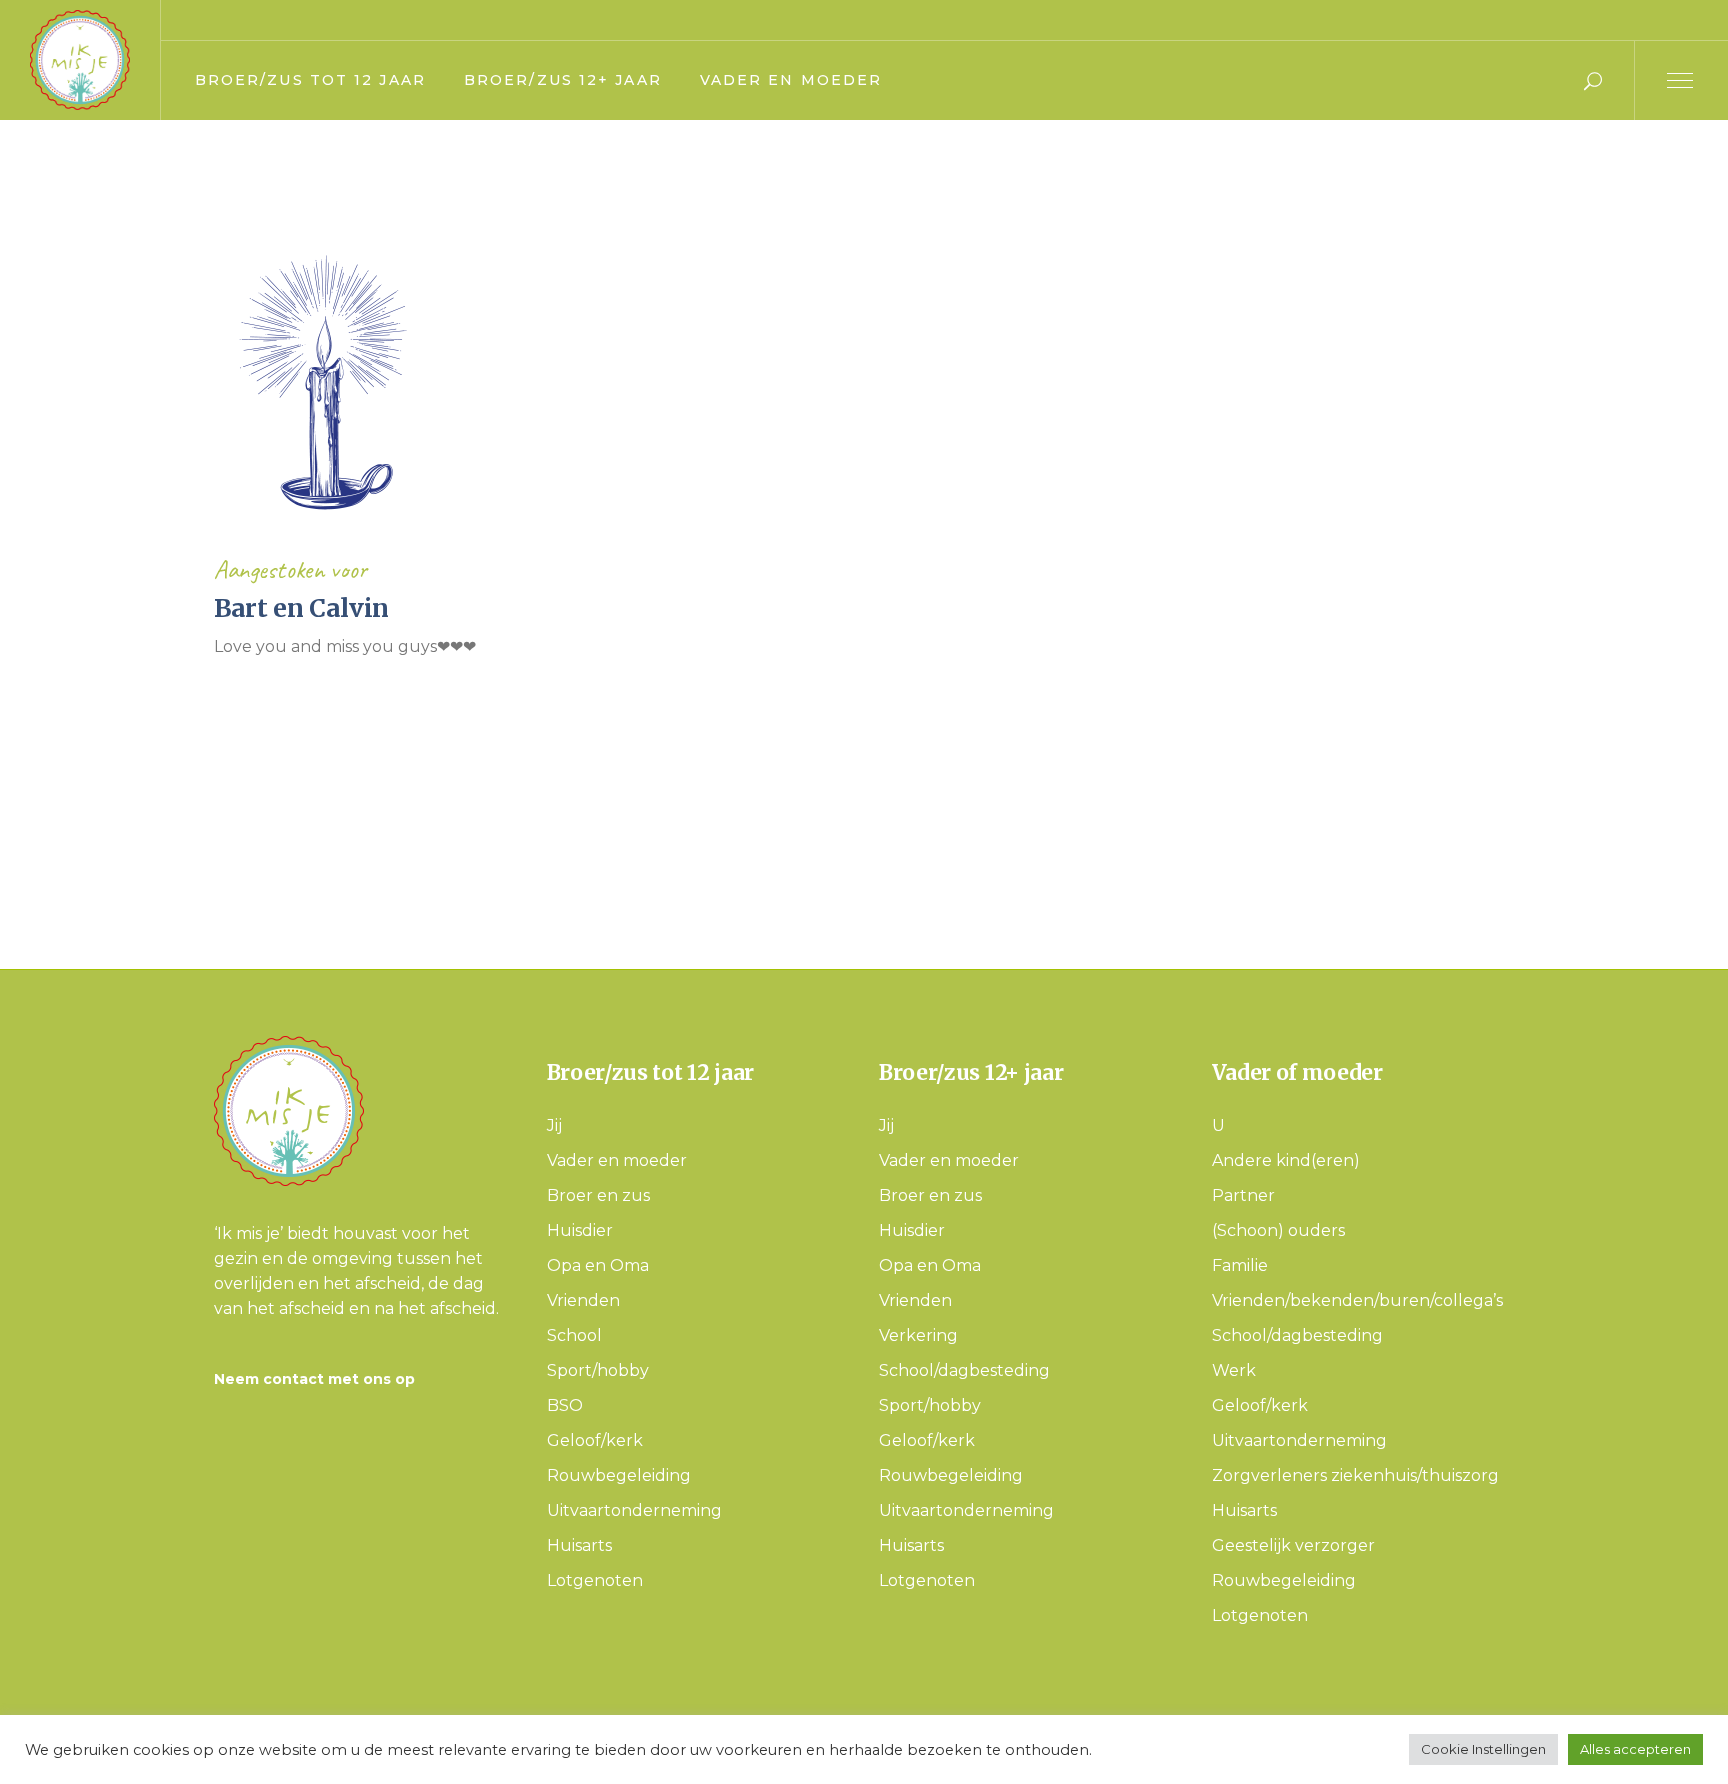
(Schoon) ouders (1278, 1230)
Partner (1243, 1195)
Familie (1240, 1265)
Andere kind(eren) (1286, 1160)
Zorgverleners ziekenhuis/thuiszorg (1355, 1475)
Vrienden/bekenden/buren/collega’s (1357, 1300)
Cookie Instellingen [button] (1483, 1749)
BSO (565, 1405)
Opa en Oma (598, 1265)
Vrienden (583, 1300)
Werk (1234, 1370)
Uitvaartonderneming (634, 1510)
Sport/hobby (598, 1370)
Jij (554, 1125)
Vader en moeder (617, 1160)
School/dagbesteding (964, 1370)
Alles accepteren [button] (1635, 1749)
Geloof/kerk (595, 1440)
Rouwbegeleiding (619, 1475)
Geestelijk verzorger (1293, 1545)
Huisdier (580, 1230)
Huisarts (579, 1545)
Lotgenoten (595, 1580)
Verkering (918, 1335)
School (574, 1335)
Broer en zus (598, 1195)
